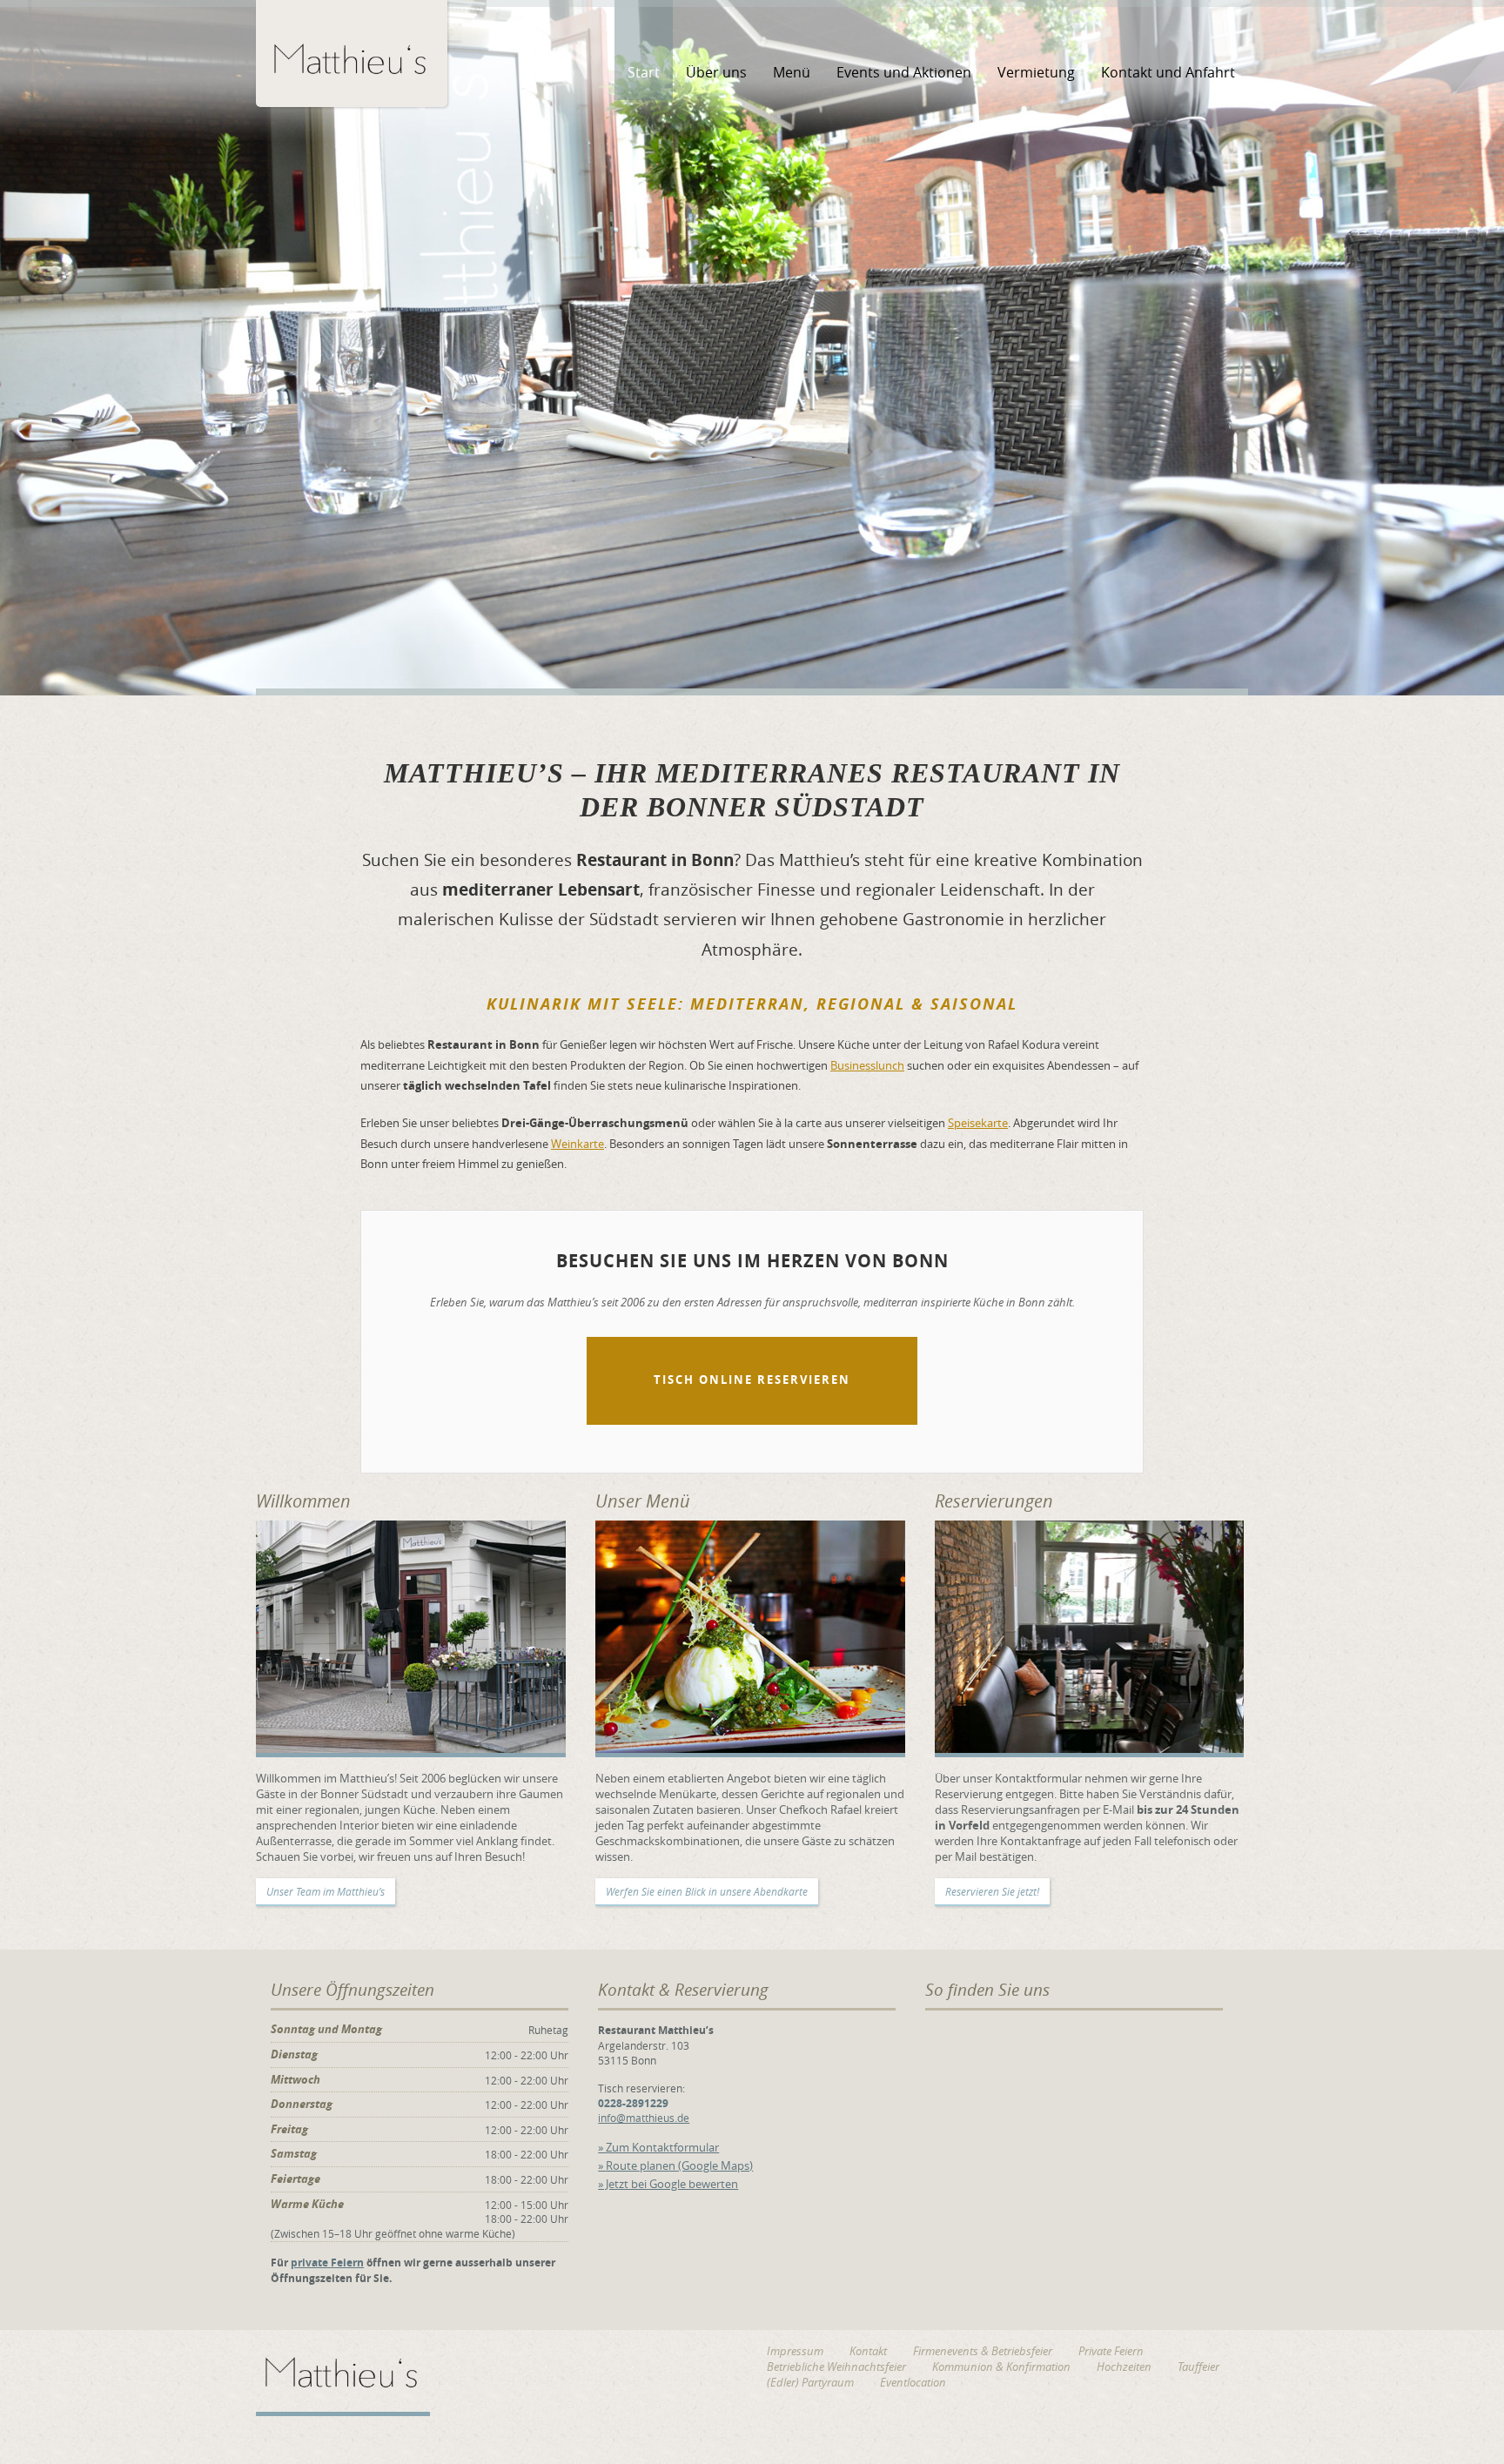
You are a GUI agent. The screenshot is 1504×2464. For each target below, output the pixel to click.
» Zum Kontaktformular (658, 2147)
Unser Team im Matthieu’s (326, 1891)
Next (1489, 361)
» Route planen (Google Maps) (675, 2165)
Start (644, 72)
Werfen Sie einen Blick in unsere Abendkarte (707, 1891)
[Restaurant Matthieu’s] (352, 52)
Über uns (716, 72)
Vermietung (1036, 72)
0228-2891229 (633, 2103)
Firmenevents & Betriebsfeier (983, 2351)
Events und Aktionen (904, 72)
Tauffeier (1198, 2367)
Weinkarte (577, 1144)
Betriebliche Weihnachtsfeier (836, 2367)
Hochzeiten (1124, 2367)
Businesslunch (867, 1065)
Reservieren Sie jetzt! (992, 1891)
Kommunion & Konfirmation (1001, 2367)
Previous (15, 361)
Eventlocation (913, 2382)
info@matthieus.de (644, 2118)
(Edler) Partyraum (810, 2382)
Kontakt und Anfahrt (1168, 72)
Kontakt (868, 2351)
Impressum (795, 2351)
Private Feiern (1111, 2351)
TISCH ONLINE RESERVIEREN (752, 1380)
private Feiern (327, 2263)
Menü (792, 72)
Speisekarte (978, 1123)
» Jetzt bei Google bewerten (668, 2184)
